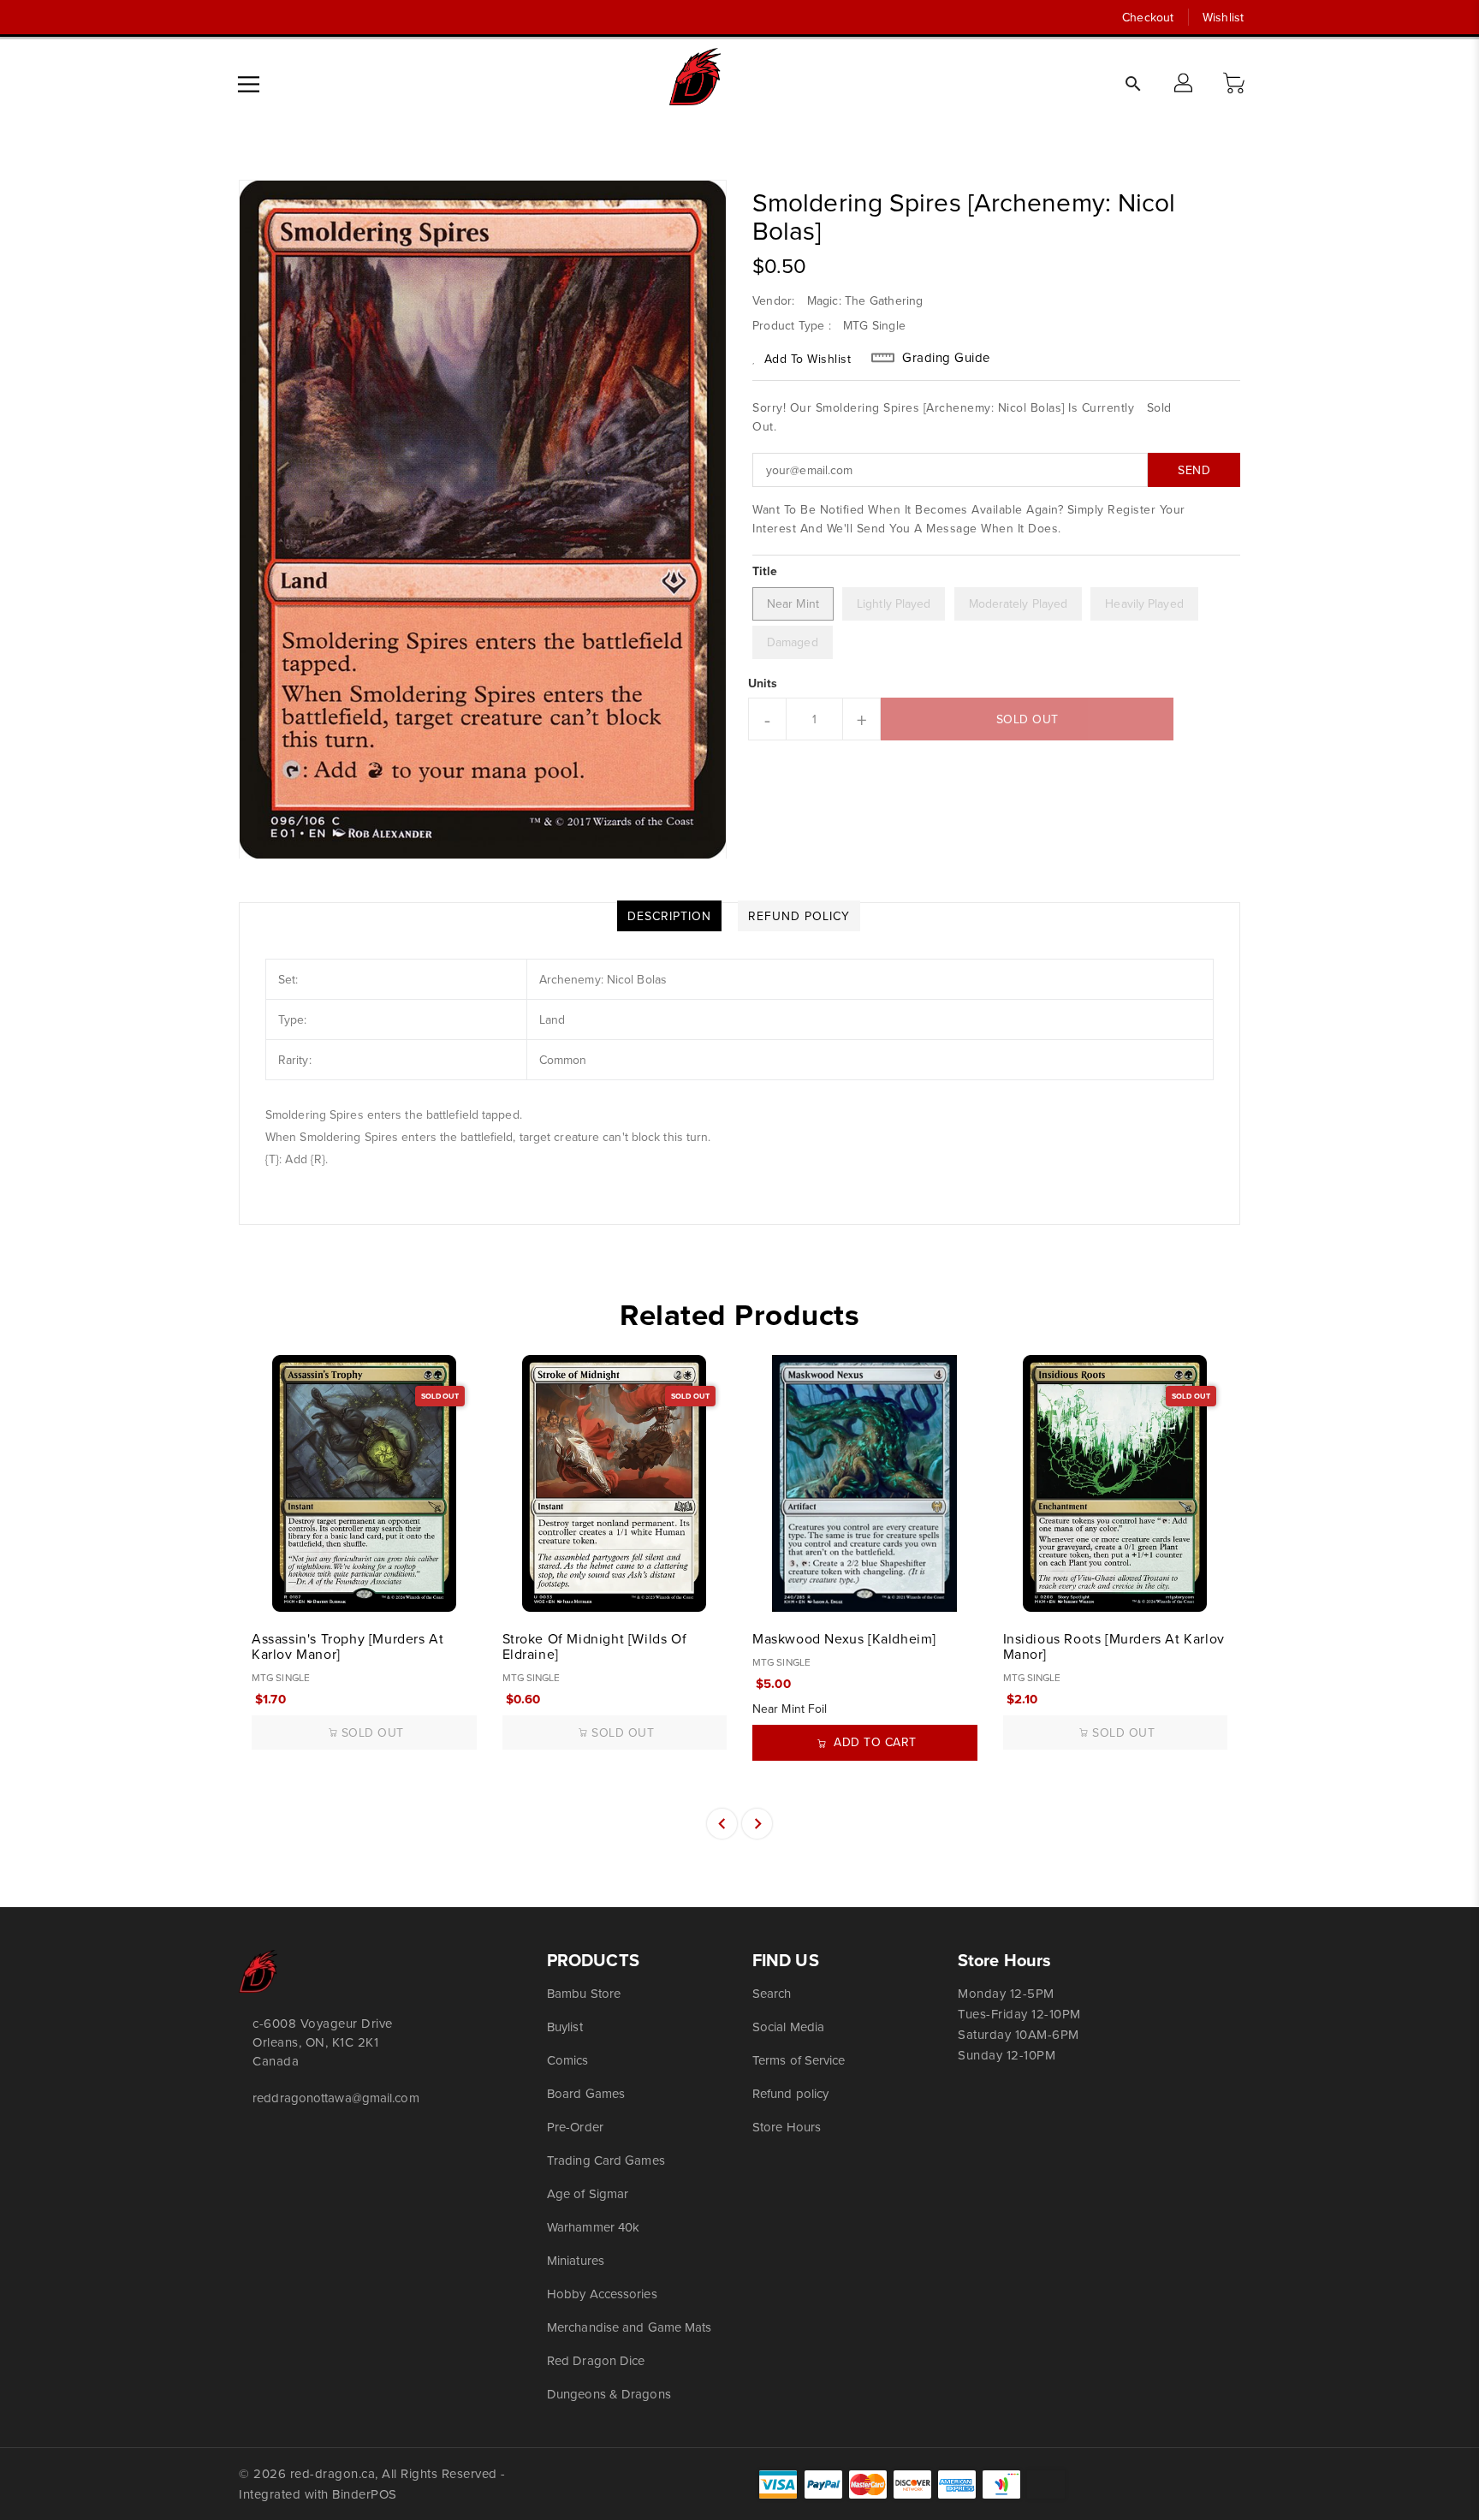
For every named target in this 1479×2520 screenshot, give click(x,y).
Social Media (788, 2027)
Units (763, 683)
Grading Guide (946, 358)
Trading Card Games (606, 2160)
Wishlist (1223, 17)
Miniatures (576, 2260)
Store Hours (787, 2127)
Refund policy (790, 2093)
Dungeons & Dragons (609, 2394)
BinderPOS (365, 2494)
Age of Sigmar (588, 2193)
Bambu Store (584, 1993)
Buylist (565, 2027)
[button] (1236, 84)
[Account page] (1185, 84)
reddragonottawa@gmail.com (336, 2098)
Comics (568, 2060)
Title (765, 571)
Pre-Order (575, 2127)
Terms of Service (799, 2060)
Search (772, 1993)
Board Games (586, 2093)
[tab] (669, 916)
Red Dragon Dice (596, 2360)
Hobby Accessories (602, 2294)
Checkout (1148, 17)
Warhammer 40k (593, 2227)
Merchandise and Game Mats (630, 2327)
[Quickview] (266, 1590)
